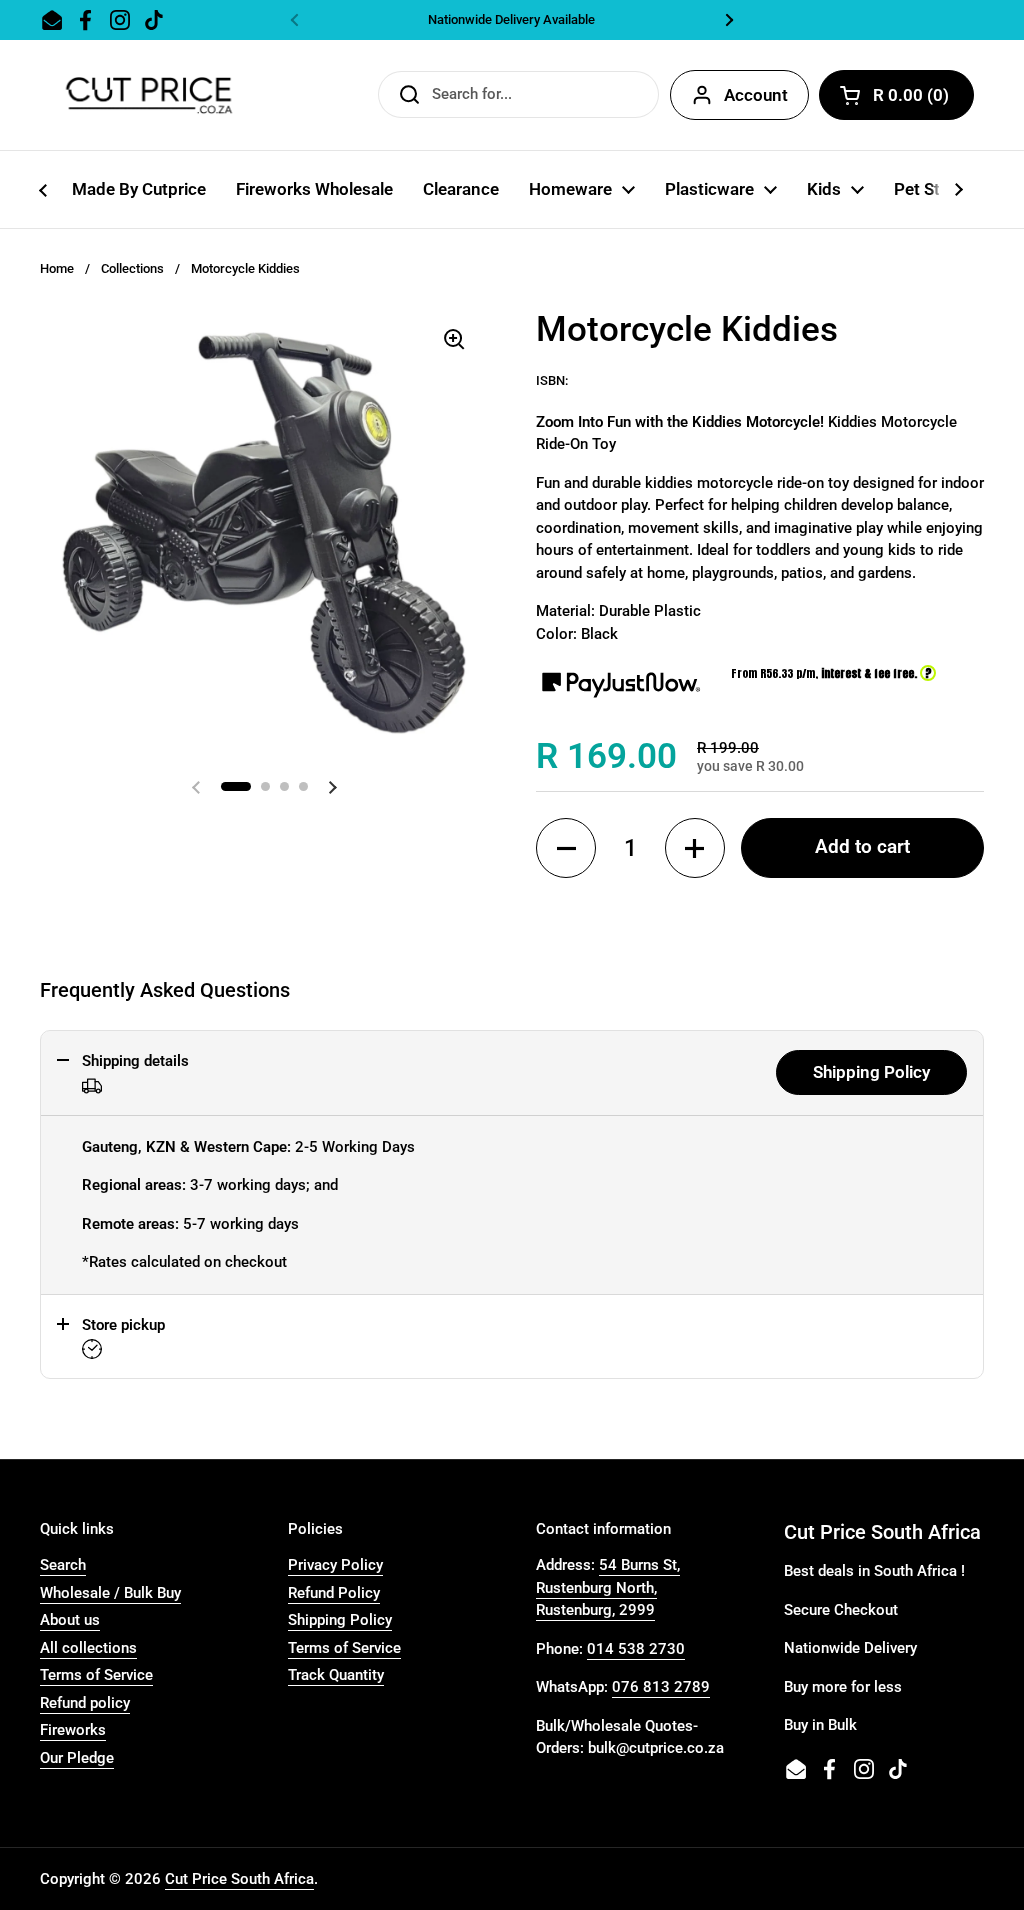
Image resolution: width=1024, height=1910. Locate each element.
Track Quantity (336, 1675)
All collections (88, 1648)
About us (70, 1620)
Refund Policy (334, 1593)
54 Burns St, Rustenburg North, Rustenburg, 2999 (608, 1587)
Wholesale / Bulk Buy (110, 1593)
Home (57, 268)
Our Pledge (77, 1758)
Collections (132, 268)
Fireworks (73, 1730)
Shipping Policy (871, 1072)
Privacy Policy (335, 1565)
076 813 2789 (661, 1687)
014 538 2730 (636, 1649)
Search (63, 1565)
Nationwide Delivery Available (511, 20)
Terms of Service (96, 1675)
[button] (566, 848)
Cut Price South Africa (239, 1879)
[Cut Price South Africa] (148, 95)
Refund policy (85, 1703)
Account (756, 95)
